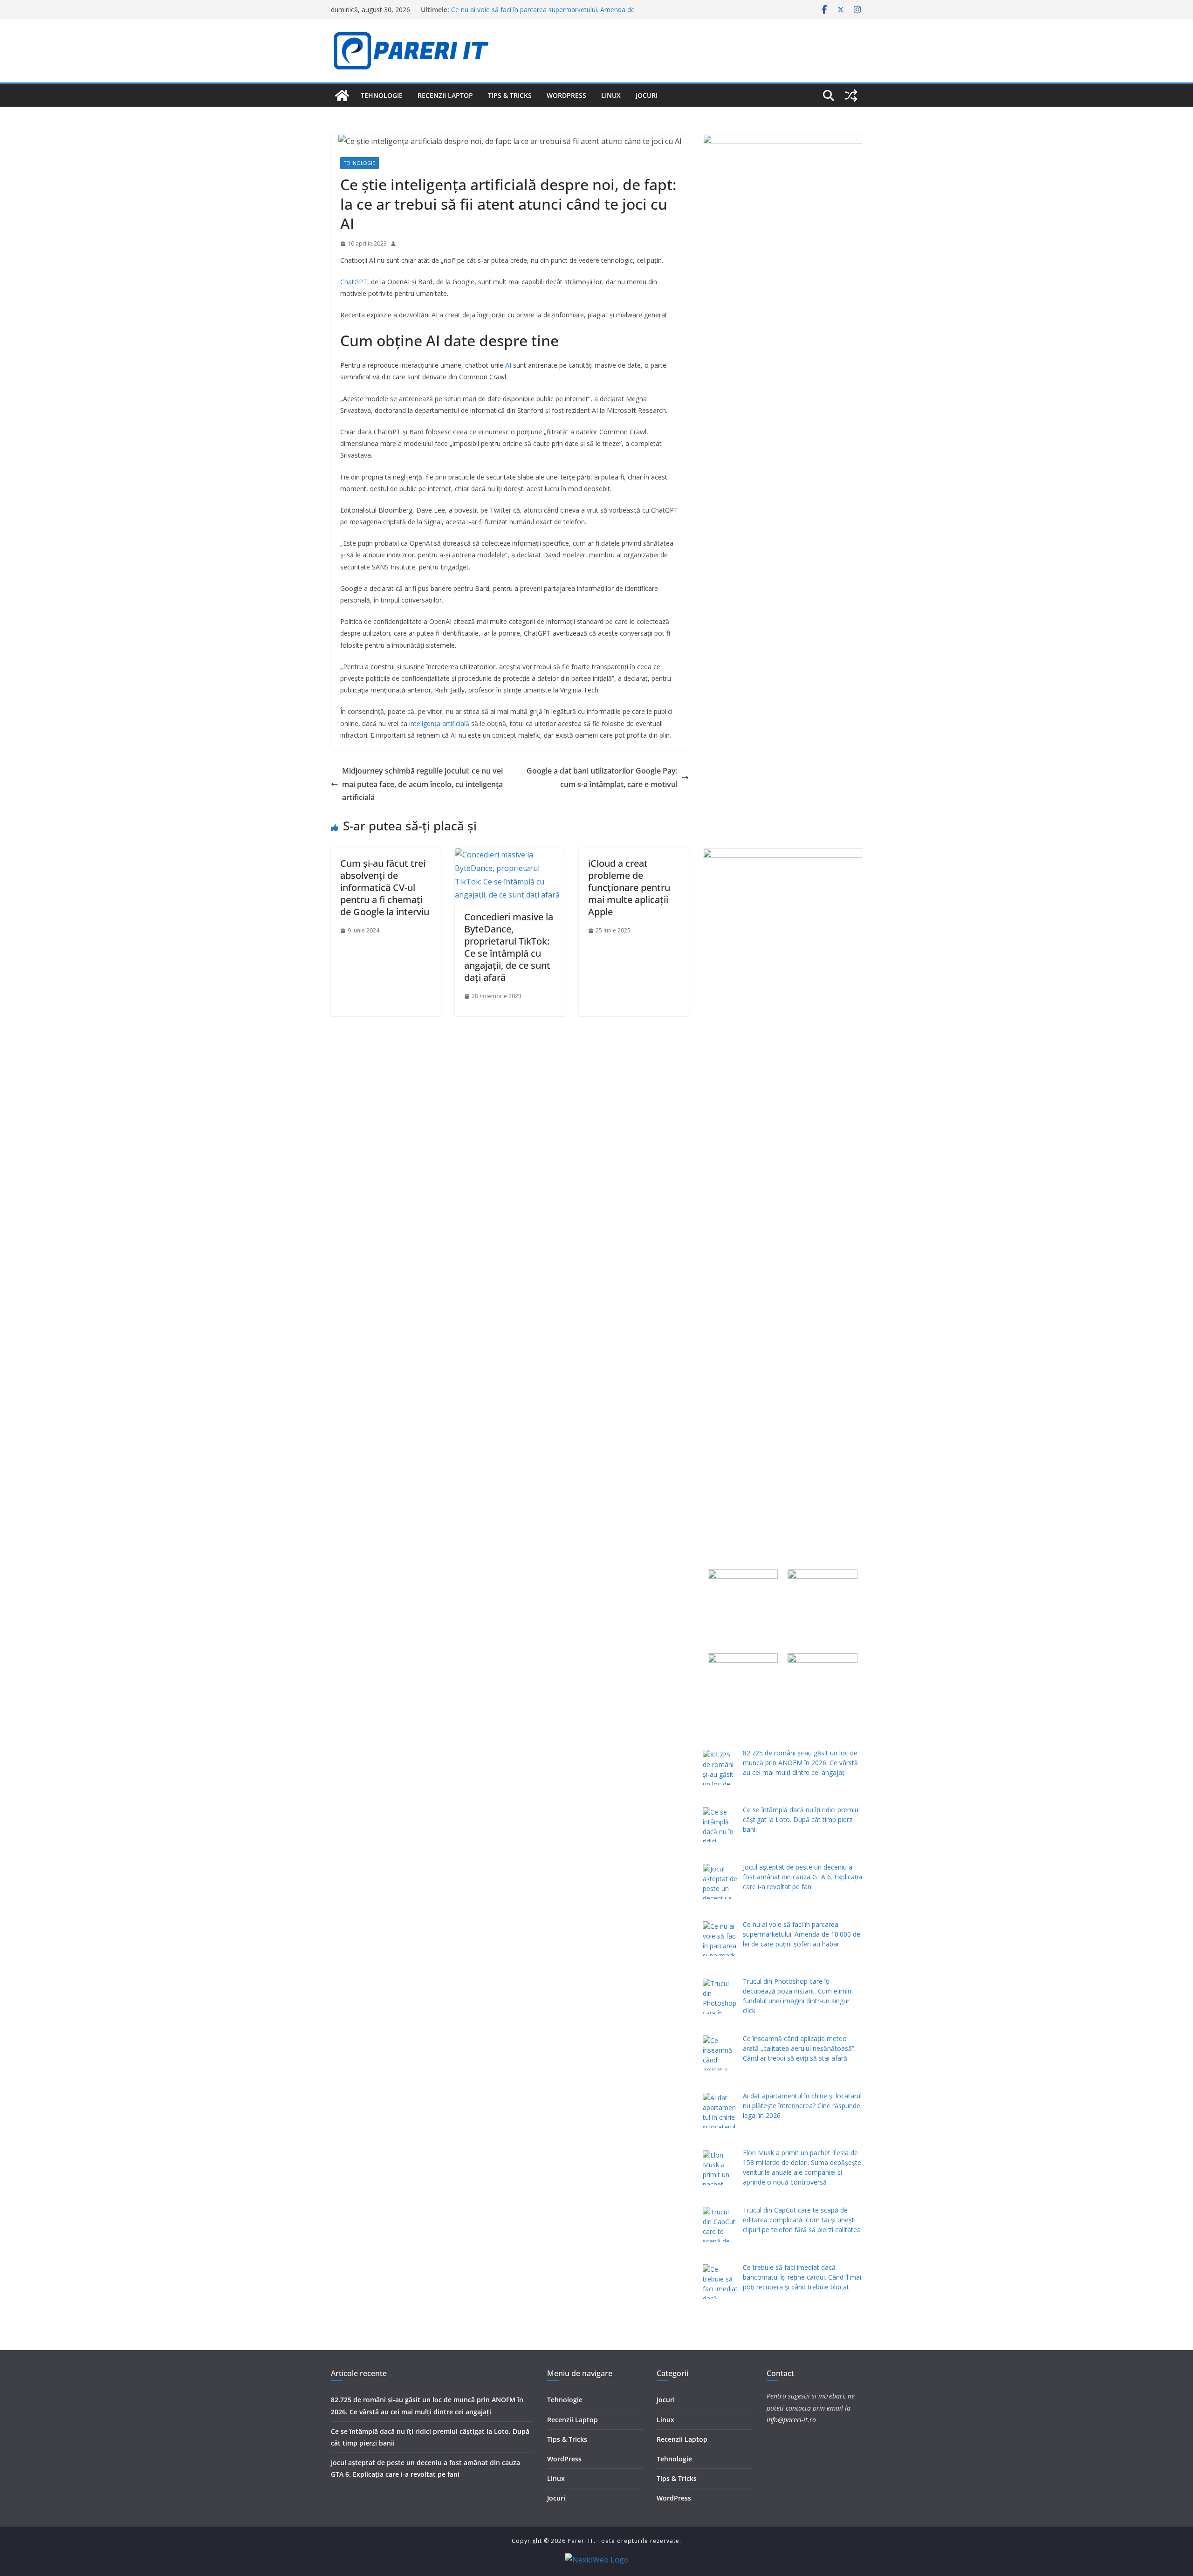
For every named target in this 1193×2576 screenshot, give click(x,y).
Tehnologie (382, 95)
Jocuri (647, 95)
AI (508, 365)
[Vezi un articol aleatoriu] (851, 96)
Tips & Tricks (510, 95)
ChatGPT (354, 282)
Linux (611, 95)
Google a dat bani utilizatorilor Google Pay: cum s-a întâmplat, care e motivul (602, 778)
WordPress (566, 95)
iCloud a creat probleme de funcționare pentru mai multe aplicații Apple (629, 887)
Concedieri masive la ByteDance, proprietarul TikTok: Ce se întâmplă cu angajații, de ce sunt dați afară (509, 947)
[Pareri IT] (342, 96)
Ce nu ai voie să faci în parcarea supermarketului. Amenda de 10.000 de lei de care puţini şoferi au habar (543, 14)
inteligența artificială (439, 723)
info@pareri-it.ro (791, 2420)
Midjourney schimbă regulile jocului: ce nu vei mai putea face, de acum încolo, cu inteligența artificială (422, 784)
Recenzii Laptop (445, 95)
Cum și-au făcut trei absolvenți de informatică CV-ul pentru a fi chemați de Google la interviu (385, 887)
